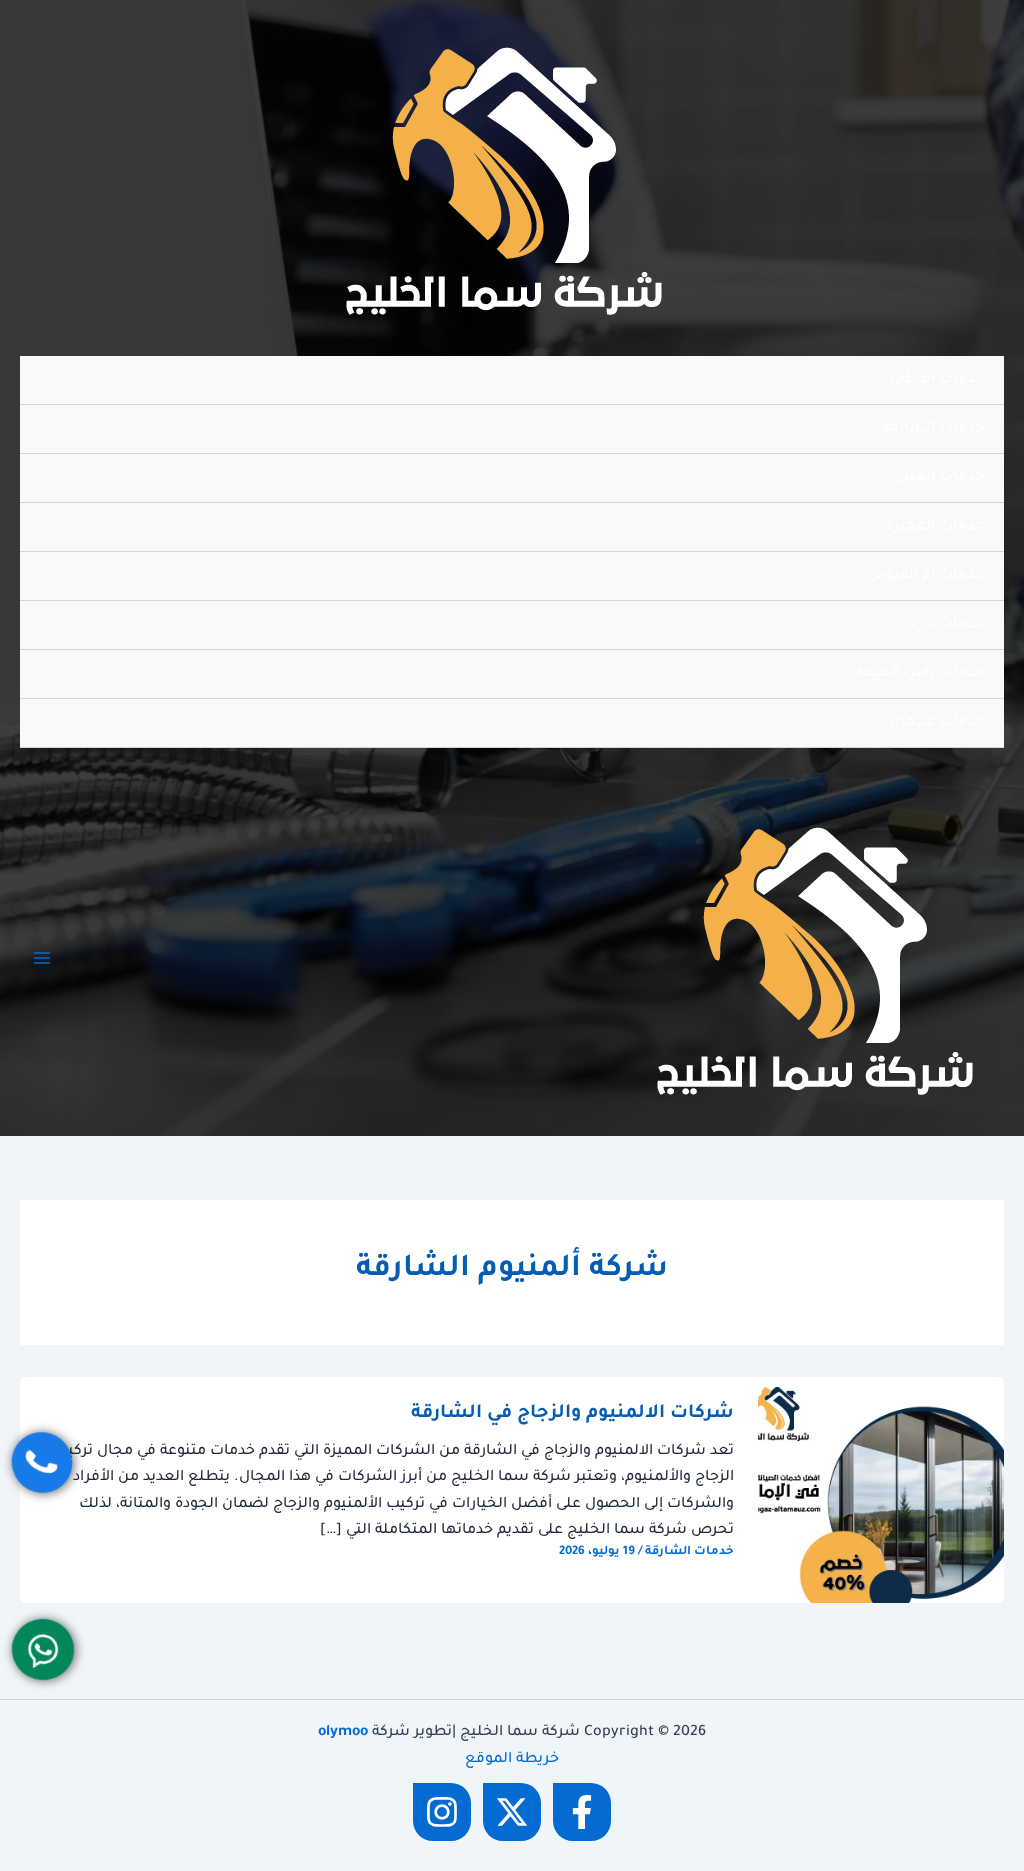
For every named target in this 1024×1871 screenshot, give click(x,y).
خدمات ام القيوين (926, 576)
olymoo (343, 1733)
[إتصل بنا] (42, 1462)
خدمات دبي (948, 625)
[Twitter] (512, 1812)
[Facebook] (582, 1812)
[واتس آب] (43, 1649)
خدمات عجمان (936, 723)
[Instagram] (442, 1812)
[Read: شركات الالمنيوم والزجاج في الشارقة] (881, 1491)
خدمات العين (940, 478)
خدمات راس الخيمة (920, 674)
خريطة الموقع (512, 1760)
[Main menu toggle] (42, 958)
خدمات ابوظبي (936, 380)
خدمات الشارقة (933, 429)
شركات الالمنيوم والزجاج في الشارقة (572, 1414)
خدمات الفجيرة (935, 527)
